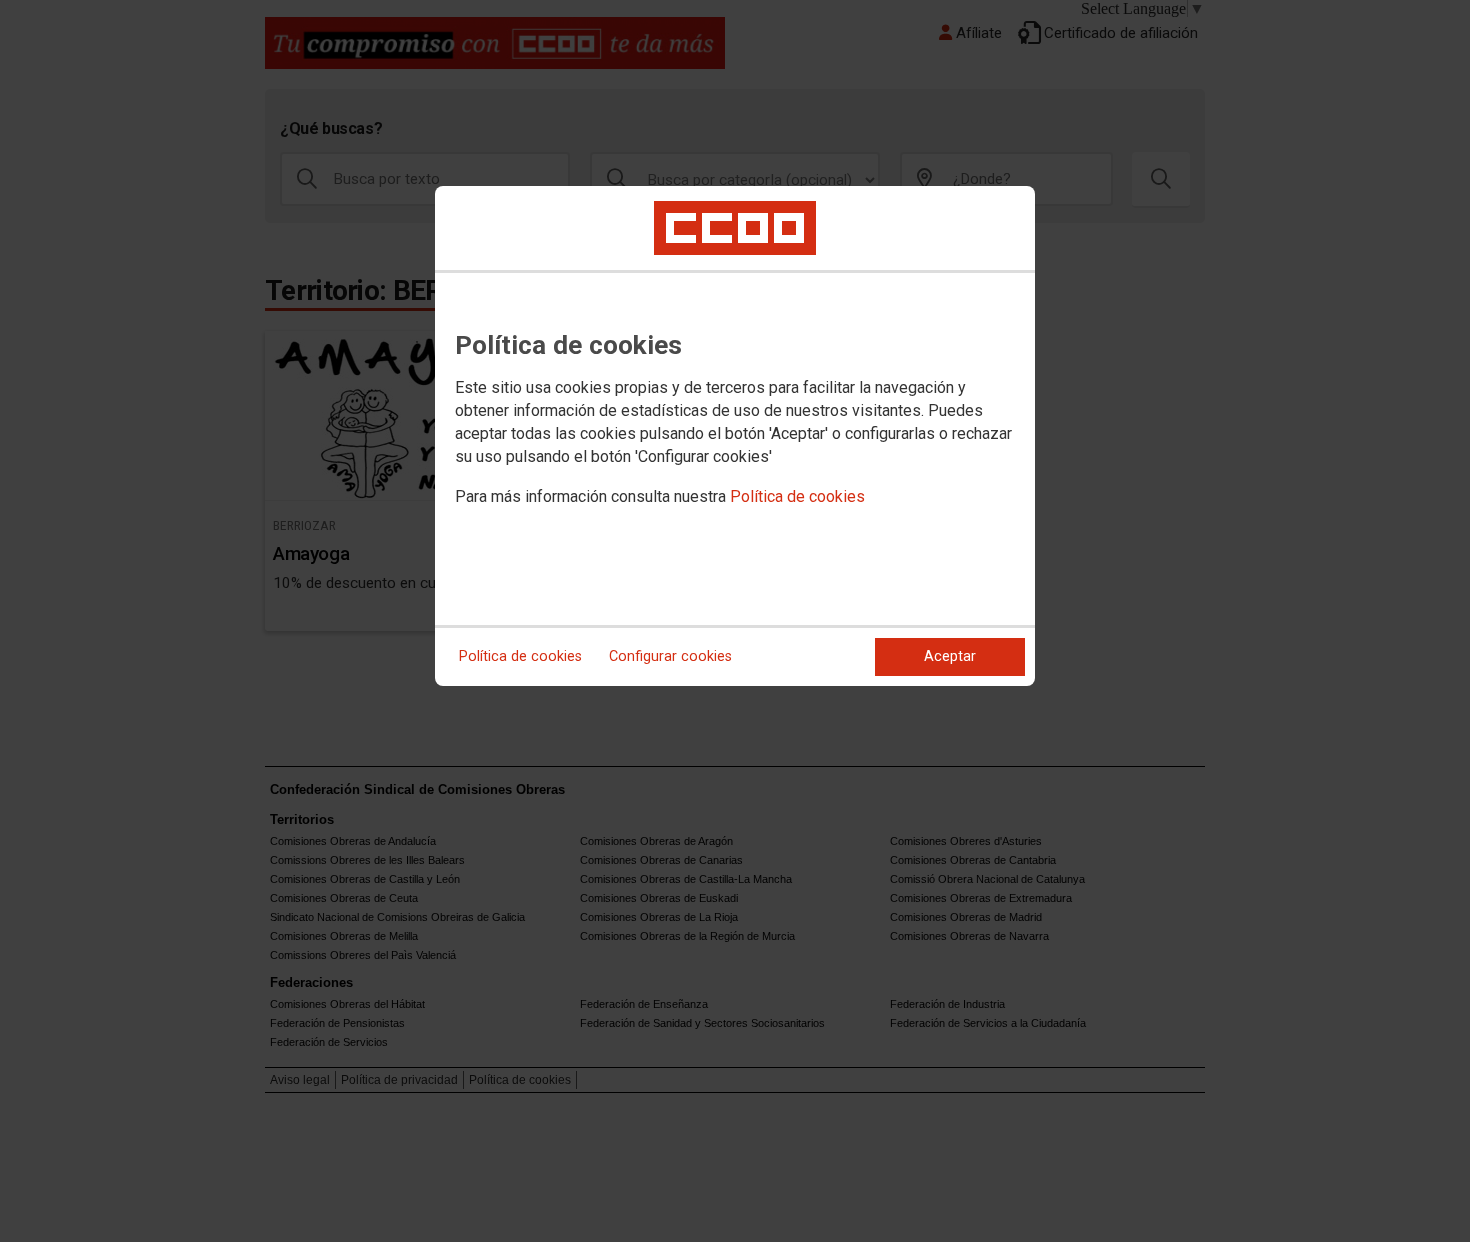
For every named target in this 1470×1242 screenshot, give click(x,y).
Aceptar (950, 656)
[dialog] (735, 436)
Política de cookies (797, 496)
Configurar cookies (670, 656)
